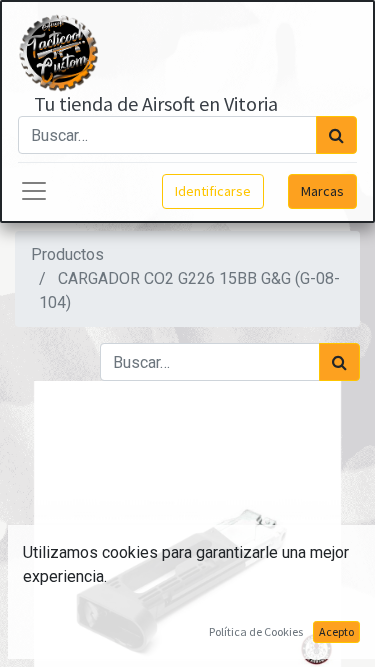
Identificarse (213, 191)
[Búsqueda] (336, 135)
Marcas (322, 191)
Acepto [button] (336, 631)
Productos (67, 254)
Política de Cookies (256, 631)
